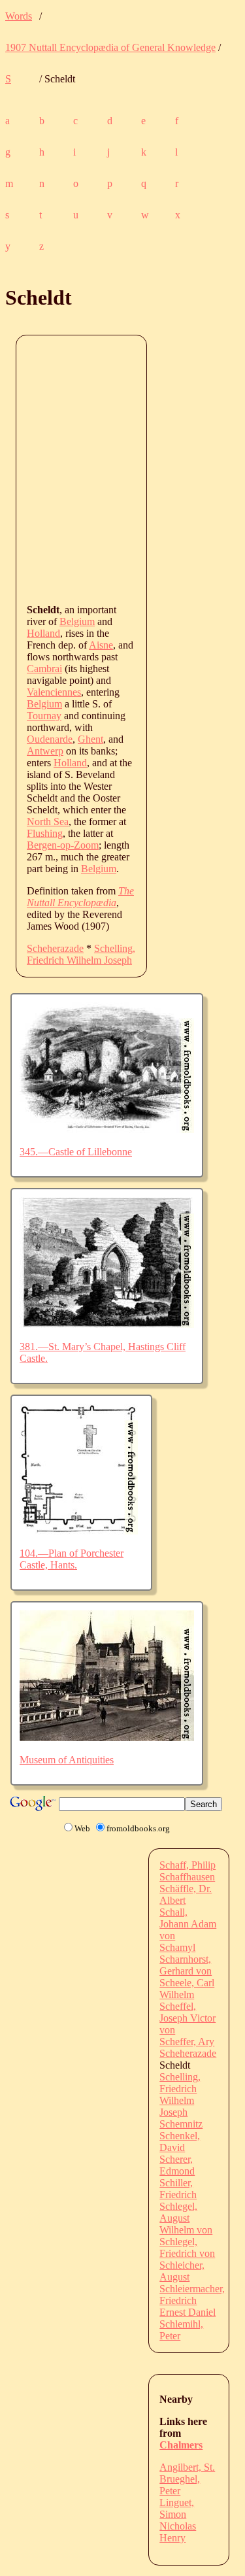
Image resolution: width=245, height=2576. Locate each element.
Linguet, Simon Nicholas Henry (178, 2520)
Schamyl (177, 1947)
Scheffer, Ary (187, 2042)
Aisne (101, 645)
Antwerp (45, 751)
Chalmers (181, 2445)
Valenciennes (54, 692)
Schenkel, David (180, 2142)
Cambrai (44, 669)
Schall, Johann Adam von (188, 1924)
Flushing (45, 833)
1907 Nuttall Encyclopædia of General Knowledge (110, 47)
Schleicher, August (182, 2271)
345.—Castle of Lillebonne (76, 1152)
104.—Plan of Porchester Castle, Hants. (72, 1559)
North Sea (48, 822)
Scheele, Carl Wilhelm (187, 1989)
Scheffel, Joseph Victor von (188, 2018)
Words (19, 16)
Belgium (77, 621)
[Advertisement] (122, 468)
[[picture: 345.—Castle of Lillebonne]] (107, 1129)
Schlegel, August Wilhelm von (186, 2218)
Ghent (90, 739)
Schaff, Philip (188, 1865)
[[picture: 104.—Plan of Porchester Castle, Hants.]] (79, 1531)
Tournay (44, 716)
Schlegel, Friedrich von (187, 2247)
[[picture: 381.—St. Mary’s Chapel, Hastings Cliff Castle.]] (107, 1324)
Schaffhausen (187, 1877)
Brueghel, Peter (180, 2485)
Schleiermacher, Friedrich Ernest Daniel (192, 2300)
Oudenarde (50, 739)
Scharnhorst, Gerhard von (186, 1965)
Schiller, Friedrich (178, 2189)
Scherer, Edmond (177, 2165)
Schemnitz (181, 2124)
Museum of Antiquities (67, 1760)
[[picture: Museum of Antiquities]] (107, 1737)
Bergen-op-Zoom (63, 845)
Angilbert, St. (187, 2467)
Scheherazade (55, 948)
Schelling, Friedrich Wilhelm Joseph (81, 954)
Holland (43, 633)
